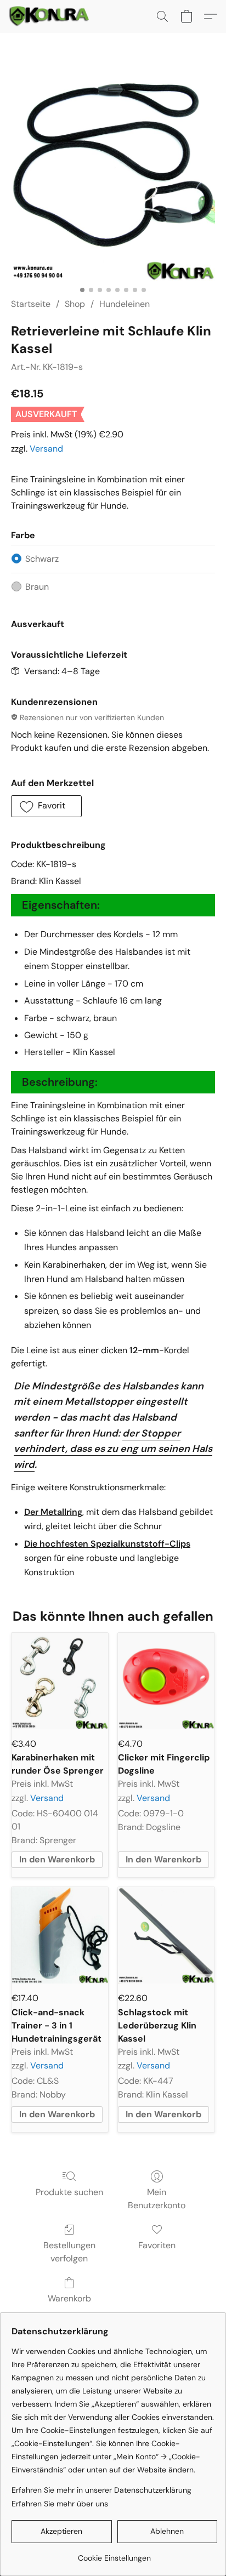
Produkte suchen (69, 2192)
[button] (51, 16)
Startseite (31, 304)
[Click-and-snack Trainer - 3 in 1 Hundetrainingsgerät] (60, 1935)
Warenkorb (69, 2298)
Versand (46, 449)
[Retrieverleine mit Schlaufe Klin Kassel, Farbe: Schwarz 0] (113, 179)
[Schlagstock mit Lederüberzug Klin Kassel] (166, 1935)
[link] (114, 2554)
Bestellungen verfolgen (69, 2252)
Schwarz (42, 559)
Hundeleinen (125, 304)
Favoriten (157, 2245)
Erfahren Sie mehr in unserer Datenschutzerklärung (101, 2490)
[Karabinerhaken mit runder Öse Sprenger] (60, 1681)
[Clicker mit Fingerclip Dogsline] (166, 1681)
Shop (75, 304)
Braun (37, 587)
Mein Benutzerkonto (157, 2199)
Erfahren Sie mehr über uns (60, 2504)
